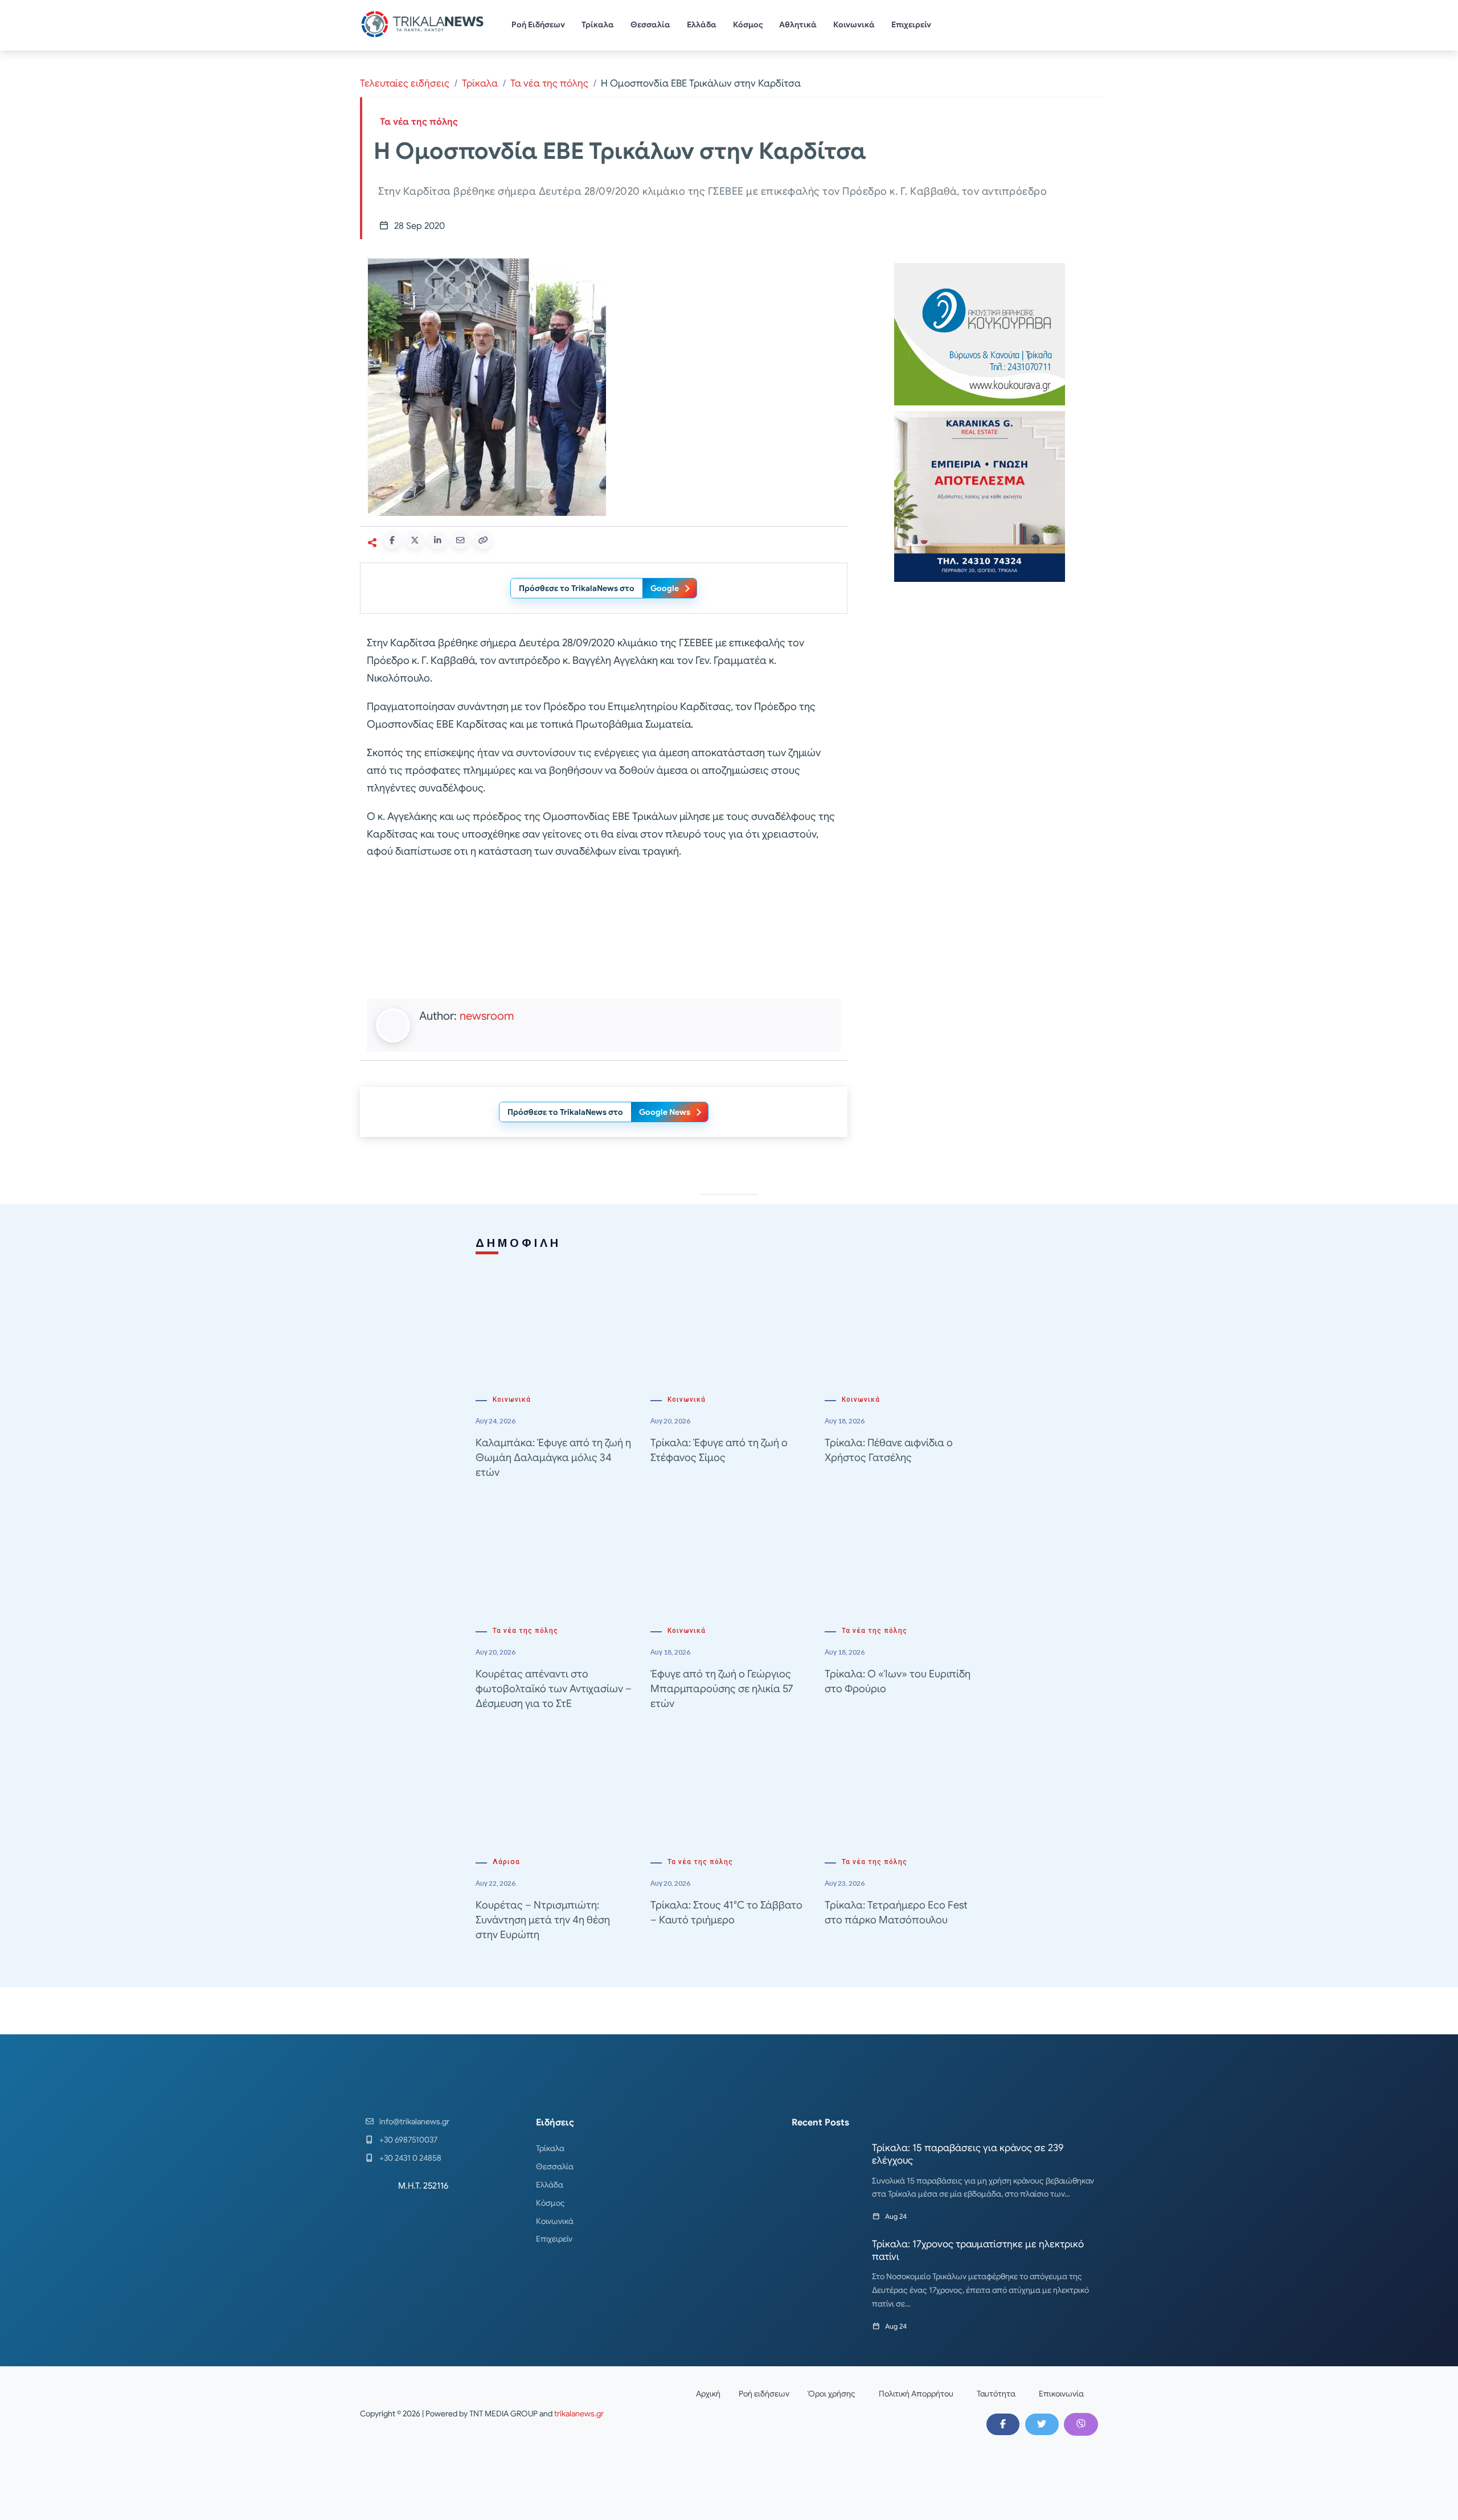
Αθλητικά (798, 24)
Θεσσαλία (650, 24)
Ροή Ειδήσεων (538, 24)
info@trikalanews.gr (414, 2121)
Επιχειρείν (911, 24)
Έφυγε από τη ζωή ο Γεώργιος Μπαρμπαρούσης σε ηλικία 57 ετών (722, 1689)
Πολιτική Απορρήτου (916, 2394)
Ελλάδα (702, 24)
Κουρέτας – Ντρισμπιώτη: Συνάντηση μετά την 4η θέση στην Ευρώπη (543, 1920)
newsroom (487, 1016)
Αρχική (708, 2394)
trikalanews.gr (579, 2414)
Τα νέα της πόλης (549, 83)
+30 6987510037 (408, 2140)
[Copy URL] (483, 540)
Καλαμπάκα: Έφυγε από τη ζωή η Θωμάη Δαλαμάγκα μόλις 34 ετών (553, 1458)
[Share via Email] (460, 540)
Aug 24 (896, 2216)
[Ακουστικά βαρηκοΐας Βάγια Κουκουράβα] (980, 333)
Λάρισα (506, 1862)
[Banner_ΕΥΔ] (604, 932)
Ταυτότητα (996, 2394)
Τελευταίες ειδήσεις (405, 83)
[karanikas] (980, 496)
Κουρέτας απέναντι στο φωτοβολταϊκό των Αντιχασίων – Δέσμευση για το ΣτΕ (554, 1689)
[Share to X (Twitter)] (415, 540)
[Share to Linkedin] (437, 540)
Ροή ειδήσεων (764, 2394)
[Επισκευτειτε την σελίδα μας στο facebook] (1003, 2424)
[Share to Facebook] (392, 540)
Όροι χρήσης (832, 2394)
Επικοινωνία (1061, 2394)
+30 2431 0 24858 (410, 2158)
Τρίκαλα (598, 24)
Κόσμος (748, 24)
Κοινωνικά (854, 24)
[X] (1042, 2424)
